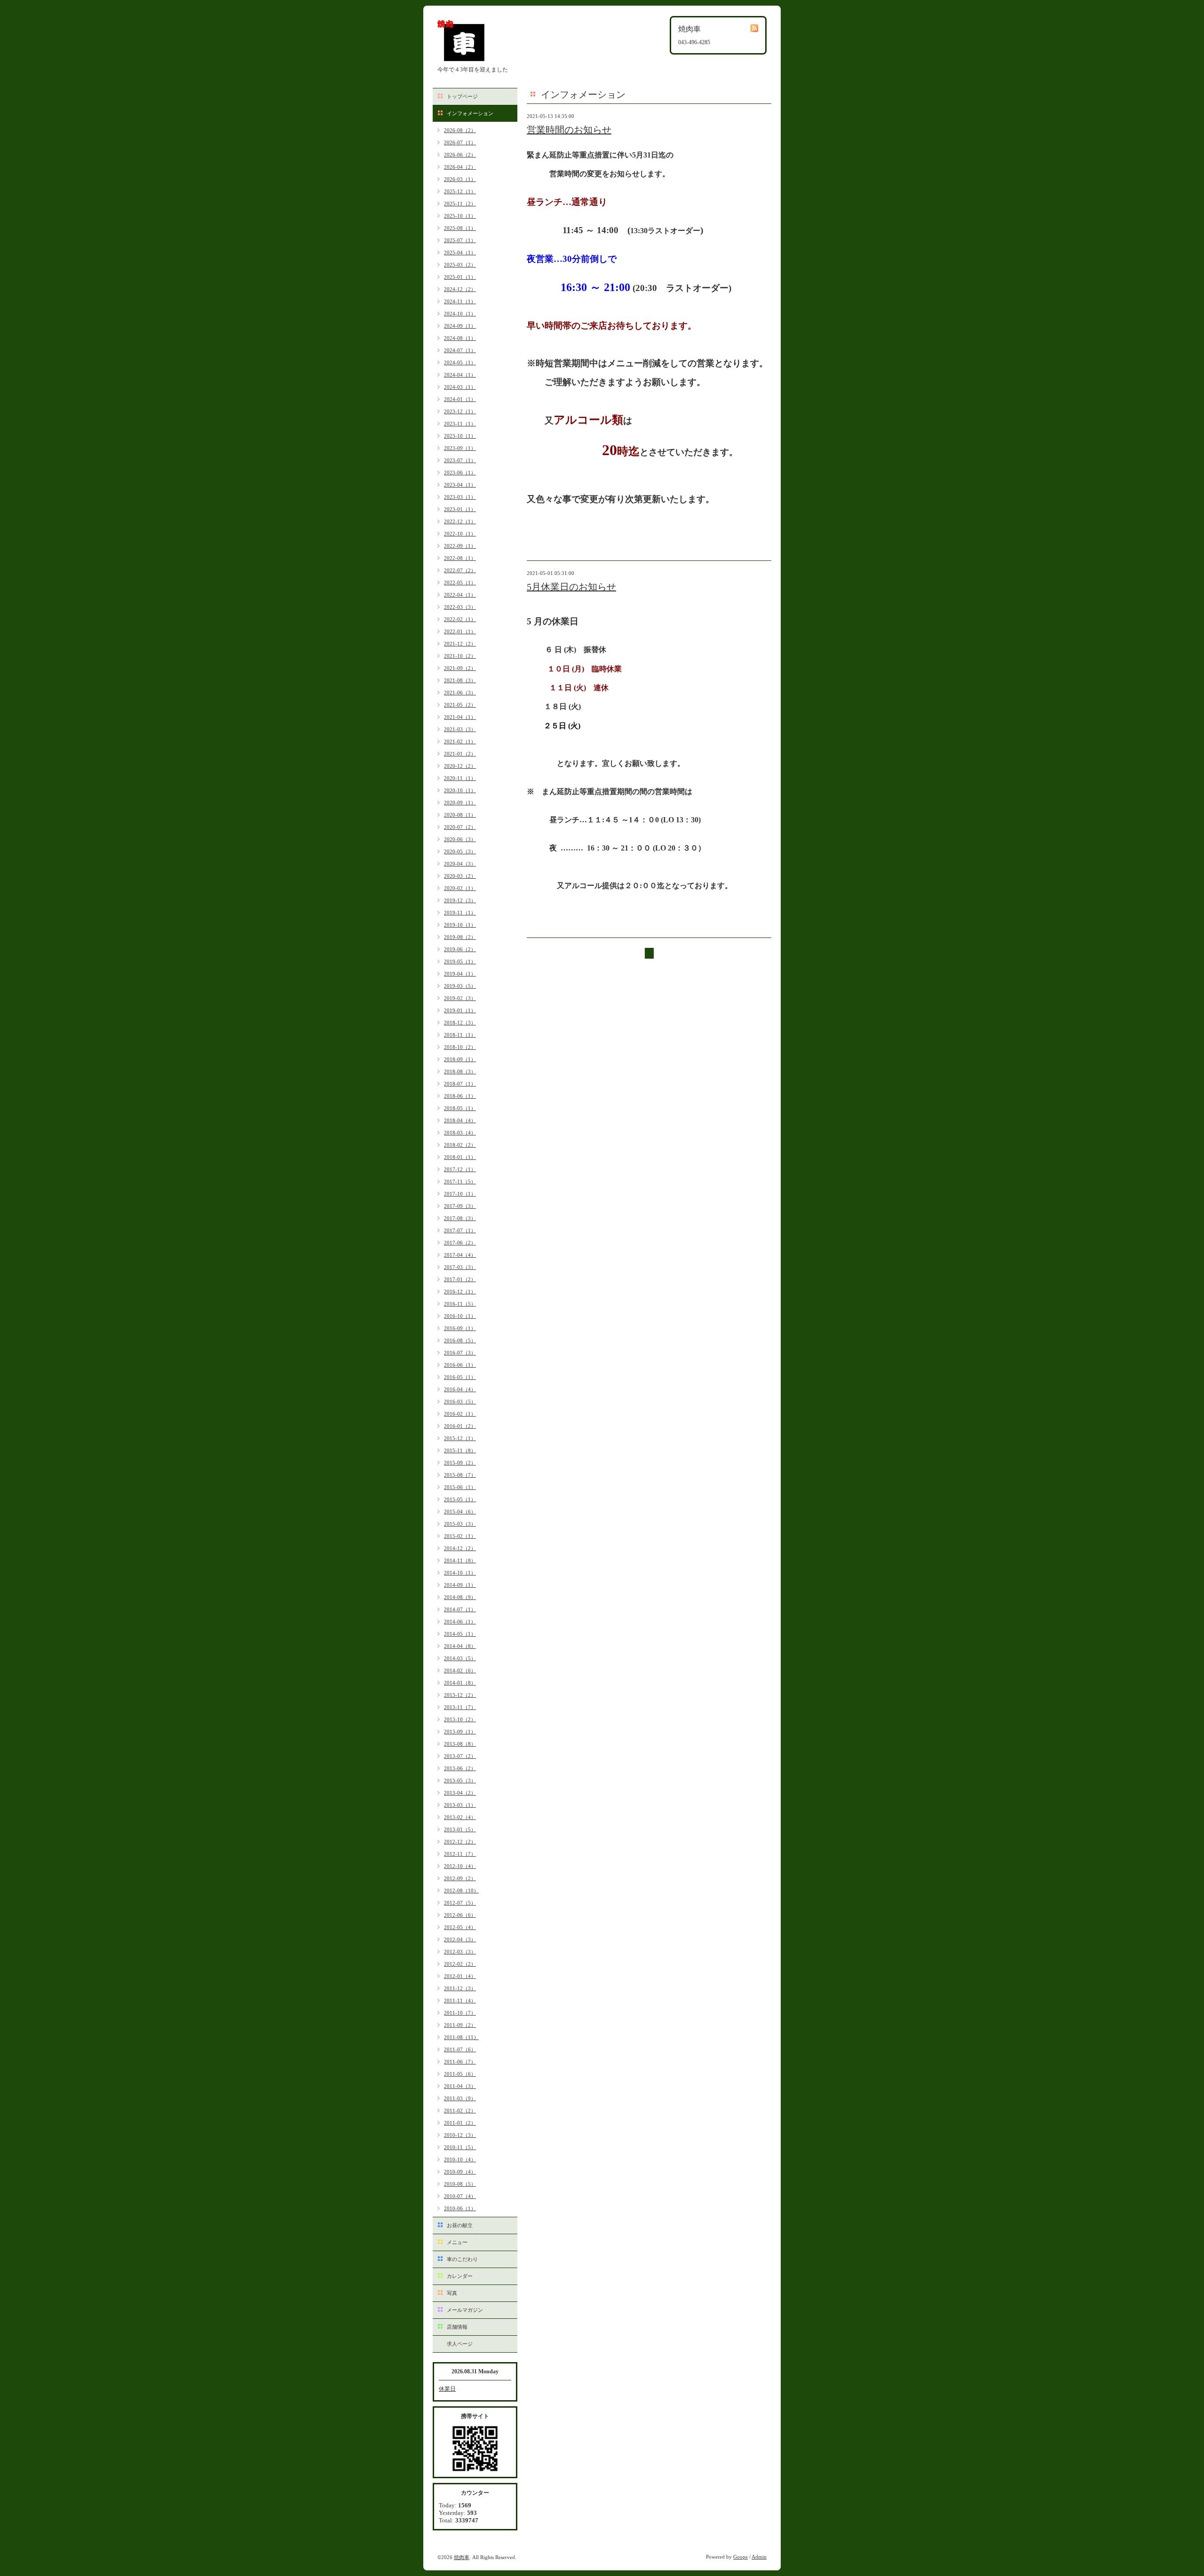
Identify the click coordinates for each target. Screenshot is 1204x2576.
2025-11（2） (460, 204)
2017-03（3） (460, 1267)
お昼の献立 (460, 2225)
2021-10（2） (460, 656)
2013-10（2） (460, 1719)
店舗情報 (457, 2327)
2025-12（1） (460, 191)
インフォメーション (470, 113)
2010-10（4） (460, 2159)
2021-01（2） (460, 754)
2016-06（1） (460, 1365)
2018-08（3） (460, 1071)
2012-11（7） (460, 1854)
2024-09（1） (460, 326)
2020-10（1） (460, 790)
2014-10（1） (460, 1573)
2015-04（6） (460, 1512)
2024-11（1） (460, 301)
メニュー (457, 2242)
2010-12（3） (460, 2135)
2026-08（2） (460, 130)
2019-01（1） (460, 1010)
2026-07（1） (460, 142)
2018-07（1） (460, 1084)
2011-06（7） (460, 2062)
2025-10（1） (460, 216)
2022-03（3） (460, 607)
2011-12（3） (460, 1988)
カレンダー (460, 2276)
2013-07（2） (460, 1756)
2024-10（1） (460, 314)
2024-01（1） (460, 399)
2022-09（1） (460, 546)
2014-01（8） (460, 1683)
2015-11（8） (460, 1450)
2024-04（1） (460, 375)
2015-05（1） (460, 1499)
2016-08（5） (460, 1340)
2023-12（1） (460, 411)
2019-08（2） (460, 937)
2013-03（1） (460, 1805)
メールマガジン (465, 2310)
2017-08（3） (460, 1218)
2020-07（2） (460, 827)
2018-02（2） (460, 1145)
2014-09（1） (460, 1585)
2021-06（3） (460, 693)
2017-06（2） (460, 1243)
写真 (452, 2293)
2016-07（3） (460, 1353)
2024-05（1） (460, 362)
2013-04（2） (460, 1793)
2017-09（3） (460, 1206)
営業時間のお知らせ (569, 130)
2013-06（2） (460, 1768)
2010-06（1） (460, 2208)
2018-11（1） (460, 1035)
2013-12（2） (460, 1695)
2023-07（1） (460, 460)
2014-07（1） (460, 1609)
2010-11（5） (460, 2147)
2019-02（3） (460, 998)
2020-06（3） (460, 839)
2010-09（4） (460, 2172)
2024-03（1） (460, 387)
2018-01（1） (460, 1157)
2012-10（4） (460, 1866)
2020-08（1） (460, 815)
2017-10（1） (460, 1194)
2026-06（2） (460, 155)
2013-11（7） (460, 1707)
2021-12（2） (460, 644)
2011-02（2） (460, 2111)
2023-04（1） (460, 485)
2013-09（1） (460, 1732)
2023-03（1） (460, 497)
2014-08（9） (460, 1597)
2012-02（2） (460, 1964)
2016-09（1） (460, 1328)
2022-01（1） (460, 631)
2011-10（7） (460, 2013)
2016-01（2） (460, 1426)
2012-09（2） (460, 1878)
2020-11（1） (460, 778)
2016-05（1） (460, 1377)
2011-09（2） (460, 2025)
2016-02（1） (460, 1414)
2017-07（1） (460, 1230)
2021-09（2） (460, 668)
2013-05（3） (460, 1780)
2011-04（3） (460, 2086)
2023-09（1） (460, 448)
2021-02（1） (460, 741)
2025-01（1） (460, 277)
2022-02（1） (460, 619)
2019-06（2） (460, 949)
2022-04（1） (460, 595)
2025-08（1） (460, 228)
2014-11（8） (460, 1560)
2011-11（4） (460, 2001)
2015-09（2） (460, 1463)
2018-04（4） (460, 1120)
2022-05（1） (460, 583)
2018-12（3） (460, 1023)
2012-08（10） (461, 1891)
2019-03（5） (460, 986)
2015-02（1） (460, 1536)
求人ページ (460, 2344)
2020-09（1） (460, 803)
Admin (759, 2557)
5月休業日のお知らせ (571, 587)
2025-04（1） (460, 252)
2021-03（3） (460, 729)
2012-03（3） (460, 1952)
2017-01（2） (460, 1279)
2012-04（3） (460, 1939)
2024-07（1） (460, 350)
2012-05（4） (460, 1927)
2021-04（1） (460, 717)
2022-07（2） (460, 570)
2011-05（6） (460, 2074)
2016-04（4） (460, 1389)
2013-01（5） (460, 1829)
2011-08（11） (461, 2037)
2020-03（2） (460, 876)
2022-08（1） (460, 558)
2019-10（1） (460, 925)
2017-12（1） (460, 1169)
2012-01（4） (460, 1976)
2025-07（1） (460, 240)
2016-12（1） (460, 1292)
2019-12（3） (460, 900)
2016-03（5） (460, 1402)
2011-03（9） (460, 2098)
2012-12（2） (460, 1842)
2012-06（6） (460, 1915)
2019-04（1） (460, 974)
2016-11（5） (460, 1304)
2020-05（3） (460, 851)
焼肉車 (462, 2557)
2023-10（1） (460, 436)
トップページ (462, 96)
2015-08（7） (460, 1475)
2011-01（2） (460, 2123)
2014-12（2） (460, 1548)
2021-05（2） (460, 705)
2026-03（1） (460, 179)
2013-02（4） (460, 1817)
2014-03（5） (460, 1658)
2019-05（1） (460, 961)
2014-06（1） (460, 1622)
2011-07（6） (460, 2049)
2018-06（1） (460, 1096)
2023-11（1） (460, 424)
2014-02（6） (460, 1670)
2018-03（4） (460, 1133)
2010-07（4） (460, 2196)
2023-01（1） (460, 509)
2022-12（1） (460, 521)
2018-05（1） (460, 1108)
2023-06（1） (460, 473)
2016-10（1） (460, 1316)
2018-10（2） (460, 1047)
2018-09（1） (460, 1059)
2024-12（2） (460, 289)
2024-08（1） (460, 338)
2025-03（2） (460, 265)
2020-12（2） (460, 766)
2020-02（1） (460, 888)
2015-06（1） (460, 1487)
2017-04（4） (460, 1255)
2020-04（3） (460, 864)
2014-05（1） (460, 1634)
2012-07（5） (460, 1903)
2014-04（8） (460, 1646)
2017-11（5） (460, 1182)
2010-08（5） (460, 2184)
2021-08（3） (460, 680)
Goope (741, 2557)
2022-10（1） (460, 534)
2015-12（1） (460, 1438)
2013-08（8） (460, 1744)
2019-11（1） (460, 913)
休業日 (447, 2389)
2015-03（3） (460, 1524)
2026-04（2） (460, 167)
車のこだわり (462, 2259)
